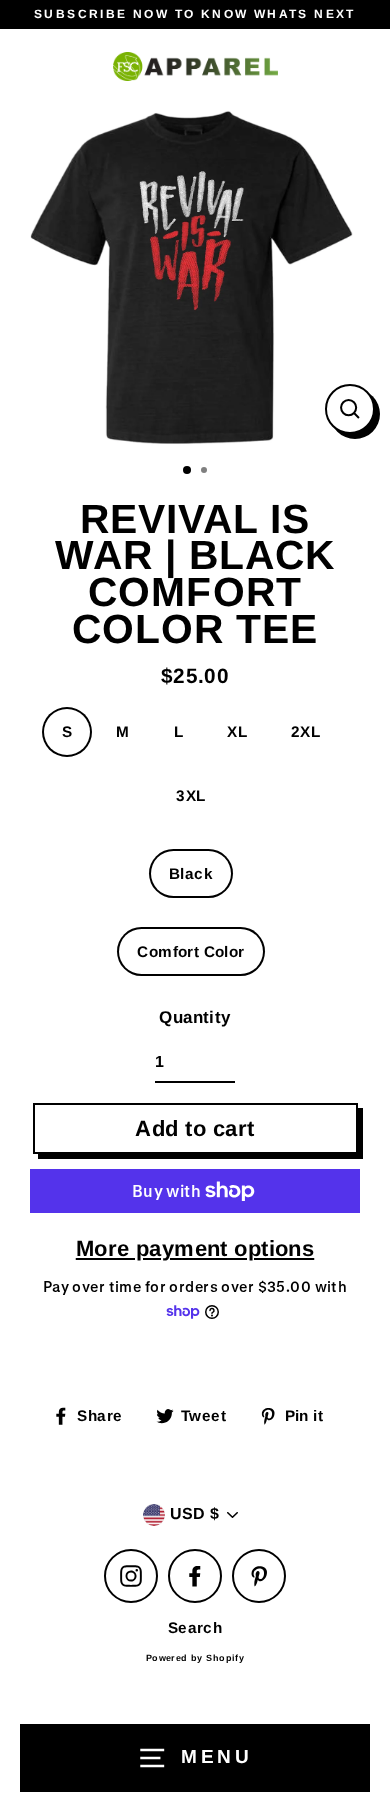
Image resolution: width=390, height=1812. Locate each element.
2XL (305, 731)
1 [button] (188, 471)
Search (195, 1627)
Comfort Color (191, 951)
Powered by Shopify (195, 1658)
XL (237, 731)
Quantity (194, 1017)
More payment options (195, 1248)
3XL (190, 795)
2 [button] (206, 472)
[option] (195, 277)
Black (191, 873)
